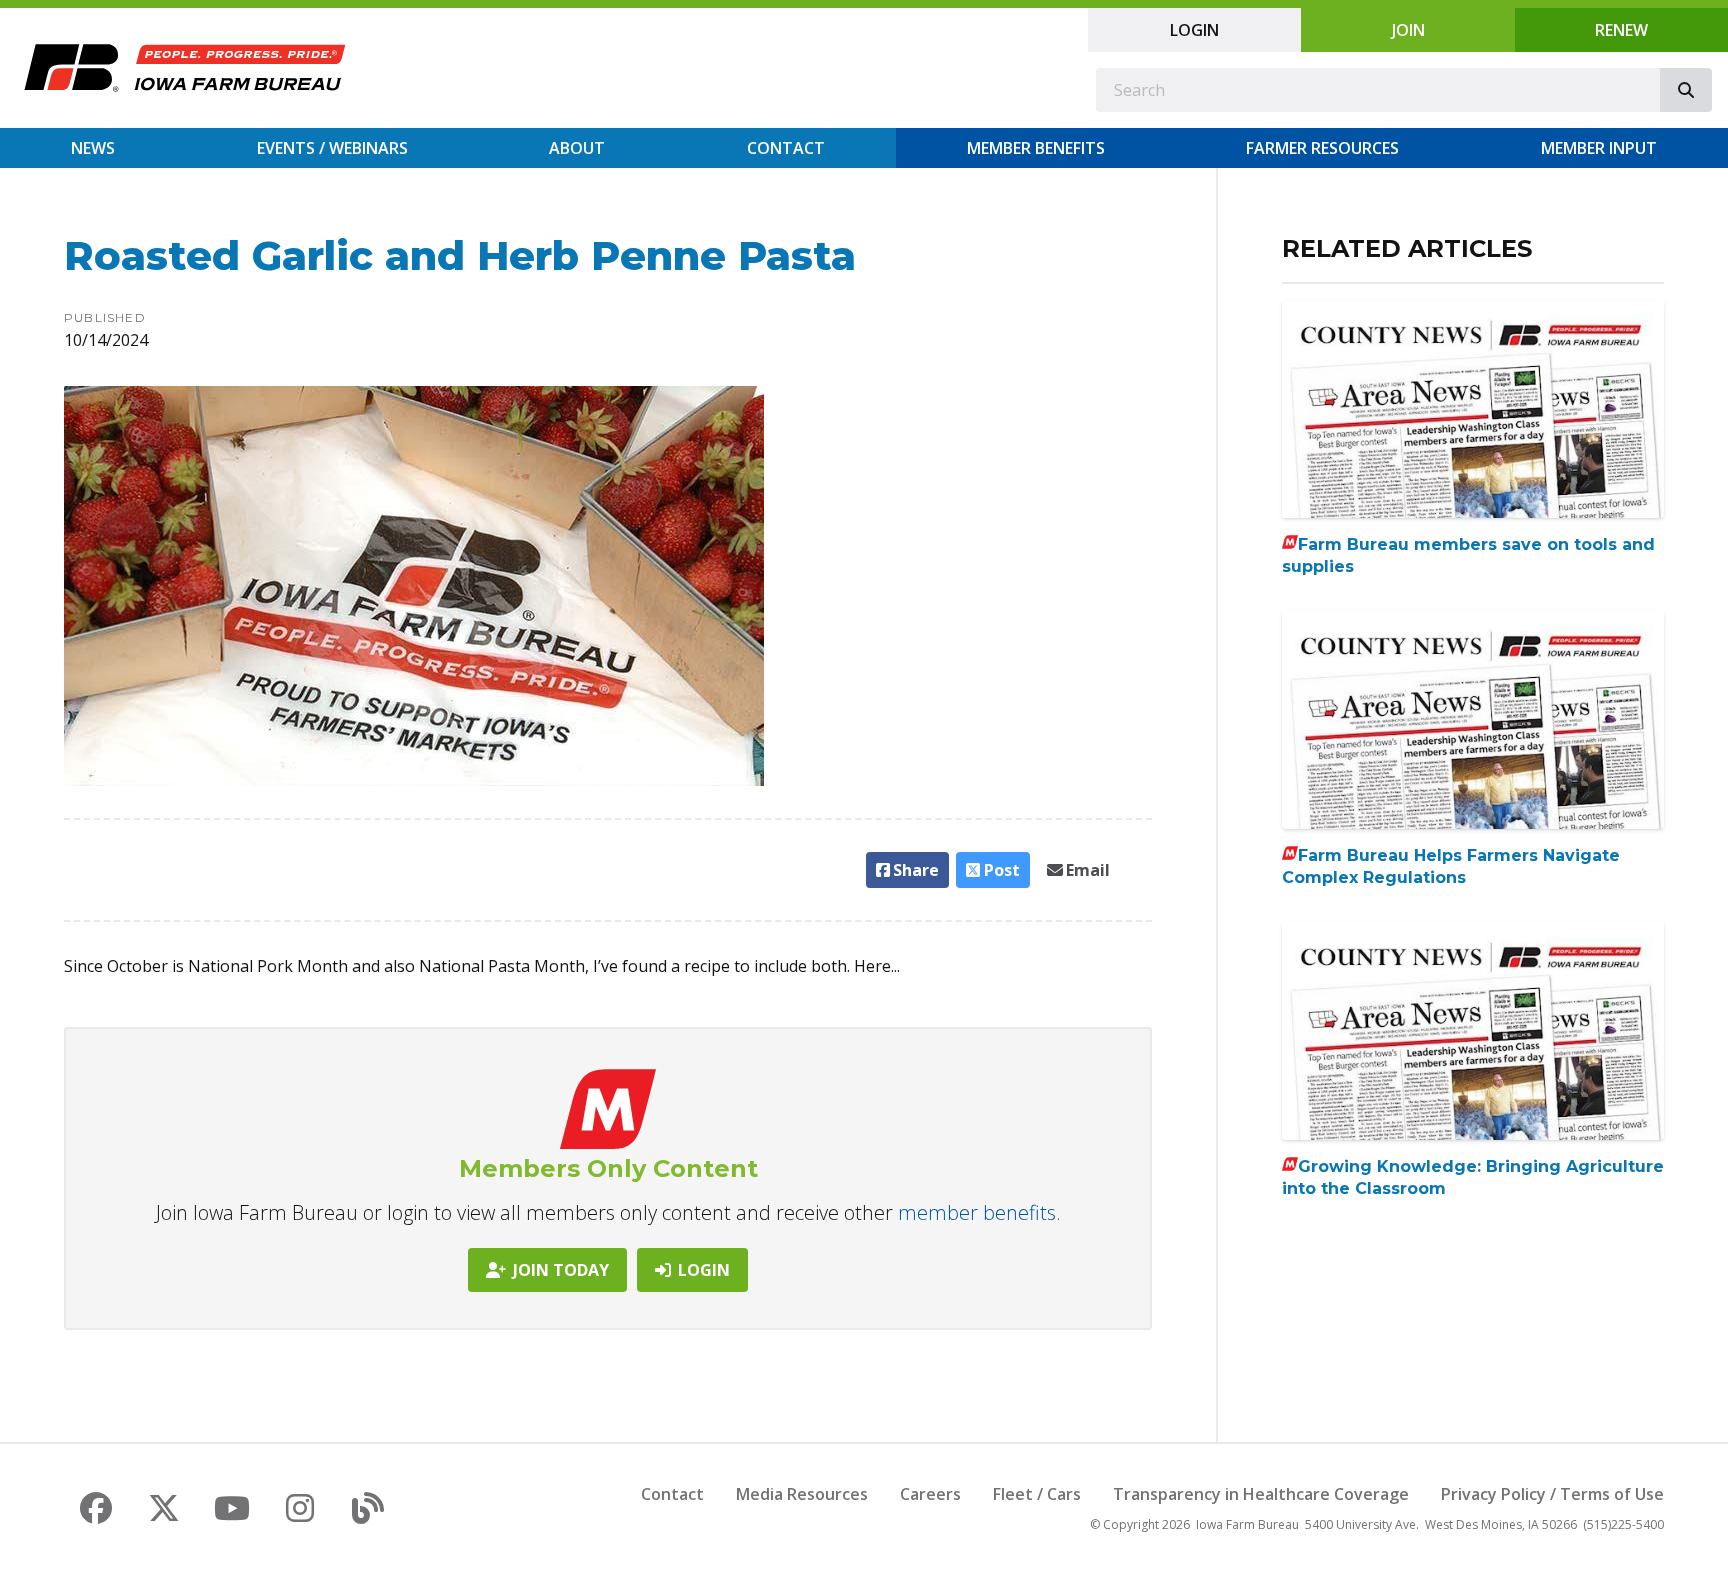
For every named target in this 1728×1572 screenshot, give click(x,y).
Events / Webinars (332, 148)
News (93, 148)
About (577, 148)
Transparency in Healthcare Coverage (1261, 1494)
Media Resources (802, 1494)
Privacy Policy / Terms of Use (1552, 1494)
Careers (930, 1494)
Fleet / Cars (1037, 1494)
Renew (1621, 30)
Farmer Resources (1322, 148)
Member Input (1599, 148)
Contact (786, 148)
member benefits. (979, 1212)
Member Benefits (1036, 148)
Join (1408, 30)
